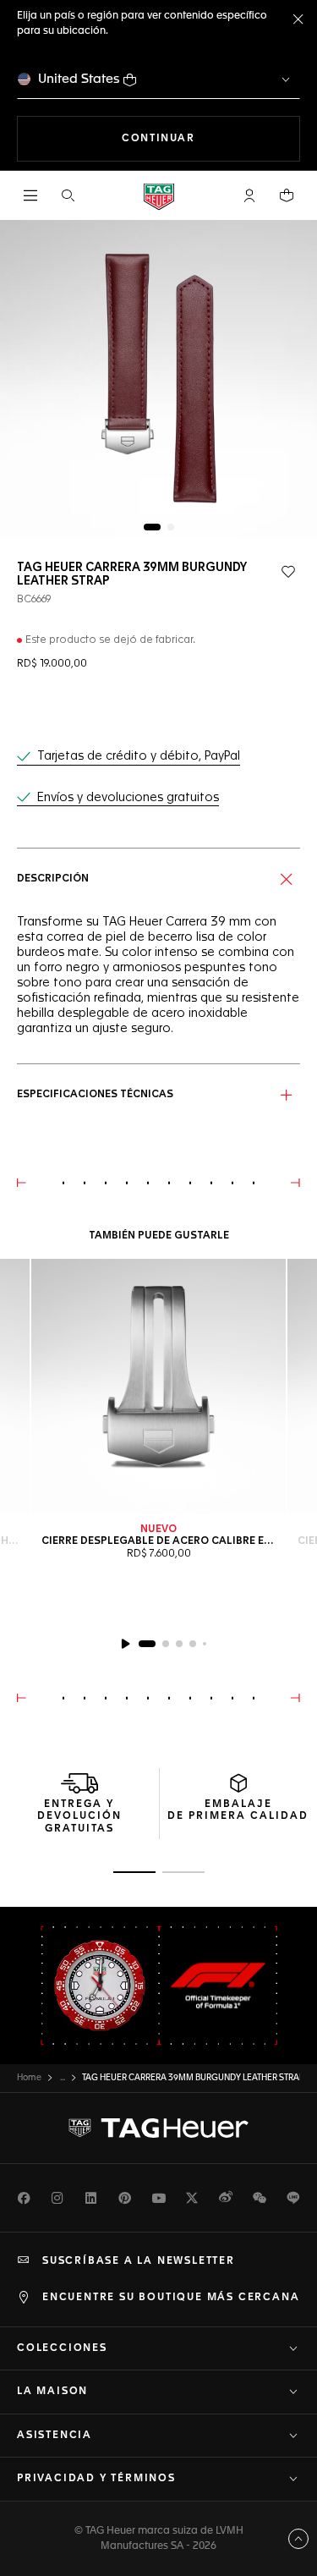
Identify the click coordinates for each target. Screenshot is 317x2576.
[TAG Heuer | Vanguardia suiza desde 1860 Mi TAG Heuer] (159, 2128)
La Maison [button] (52, 2392)
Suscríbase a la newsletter (139, 2261)
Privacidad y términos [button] (96, 2479)
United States (79, 79)
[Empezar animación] (125, 1644)
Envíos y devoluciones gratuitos (128, 798)
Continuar (211, 138)
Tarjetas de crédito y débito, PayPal (139, 756)
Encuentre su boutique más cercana (171, 2298)
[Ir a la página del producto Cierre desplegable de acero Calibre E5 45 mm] (158, 1386)
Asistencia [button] (55, 2436)
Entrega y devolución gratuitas (79, 1817)
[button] (249, 195)
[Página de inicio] (159, 196)
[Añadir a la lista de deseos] (288, 572)
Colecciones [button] (62, 2348)
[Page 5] (205, 1644)
